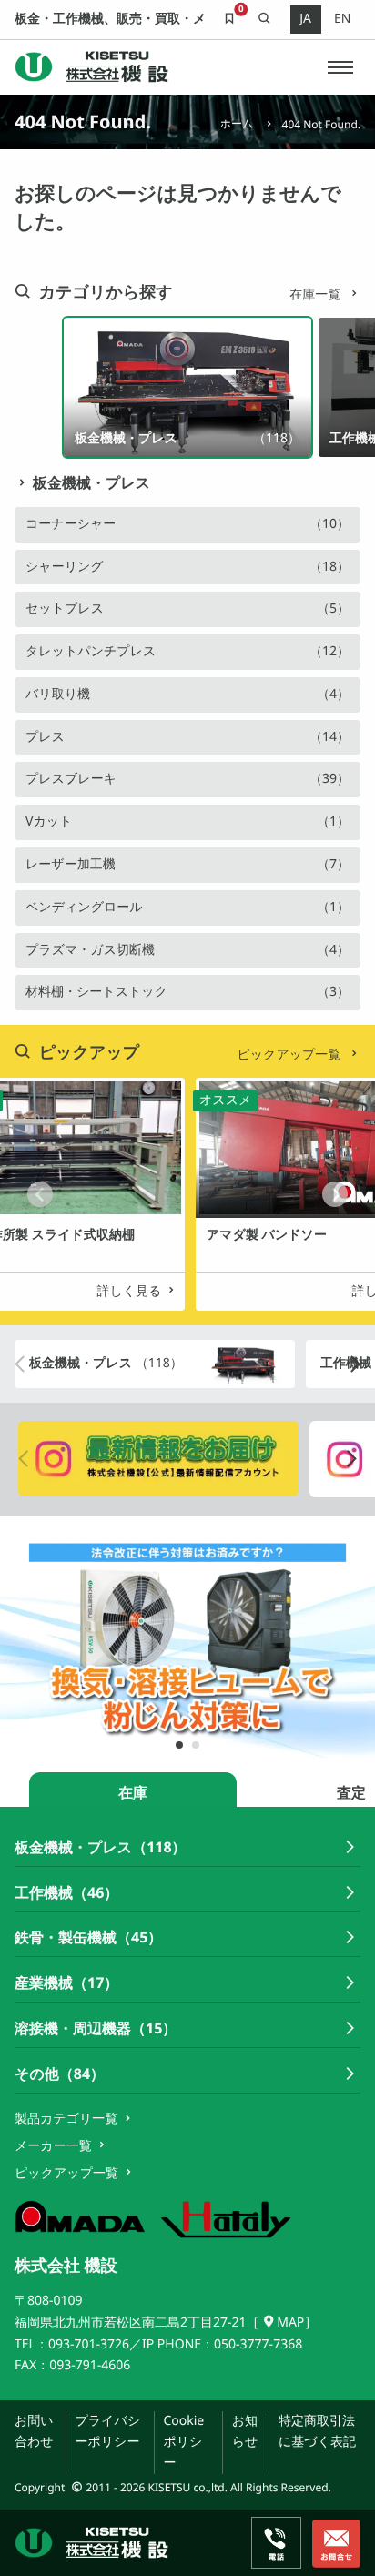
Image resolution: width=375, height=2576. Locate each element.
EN (342, 19)
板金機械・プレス (91, 482)
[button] (340, 67)
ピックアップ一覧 (290, 1055)
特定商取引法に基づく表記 (317, 2431)
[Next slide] (335, 1194)
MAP (290, 2322)
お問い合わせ (34, 2431)
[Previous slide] (40, 1194)
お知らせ (245, 2431)
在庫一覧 (317, 294)
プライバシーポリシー (107, 2431)
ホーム (237, 123)
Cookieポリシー (183, 2442)
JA (305, 19)
